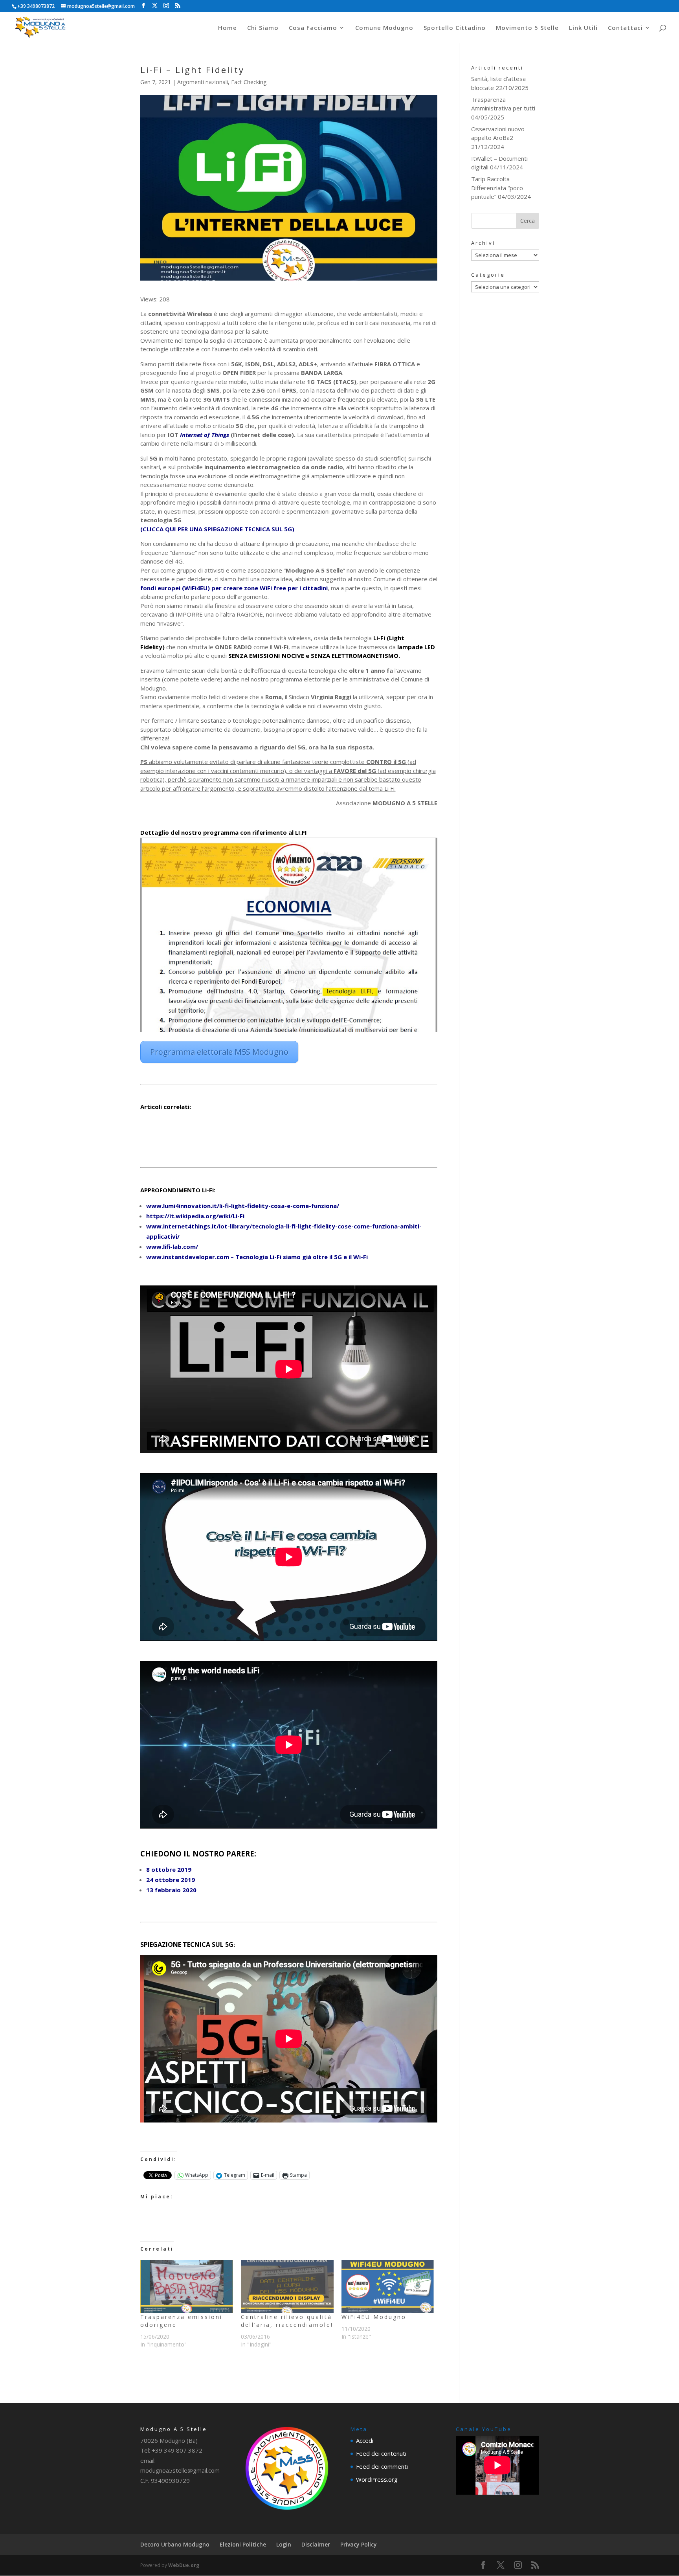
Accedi (365, 2440)
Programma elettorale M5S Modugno (219, 1052)
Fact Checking (249, 82)
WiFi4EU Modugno (374, 2317)
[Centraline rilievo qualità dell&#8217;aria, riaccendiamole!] (287, 2287)
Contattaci (625, 28)
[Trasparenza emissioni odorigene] (187, 2287)
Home (228, 28)
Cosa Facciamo (313, 28)
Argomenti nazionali (203, 82)
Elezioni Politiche (243, 2544)
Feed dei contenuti (381, 2453)
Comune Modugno (384, 28)
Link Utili (583, 28)
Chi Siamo (263, 28)
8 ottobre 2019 (169, 1869)
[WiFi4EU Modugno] (388, 2287)
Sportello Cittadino (455, 28)
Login (284, 2544)
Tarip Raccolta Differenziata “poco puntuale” (497, 188)
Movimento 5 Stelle (527, 28)
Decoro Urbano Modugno (175, 2544)
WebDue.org (184, 2565)
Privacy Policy (359, 2544)
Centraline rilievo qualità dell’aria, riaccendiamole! (287, 2321)
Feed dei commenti (382, 2466)
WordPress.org (377, 2479)
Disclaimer (316, 2544)
